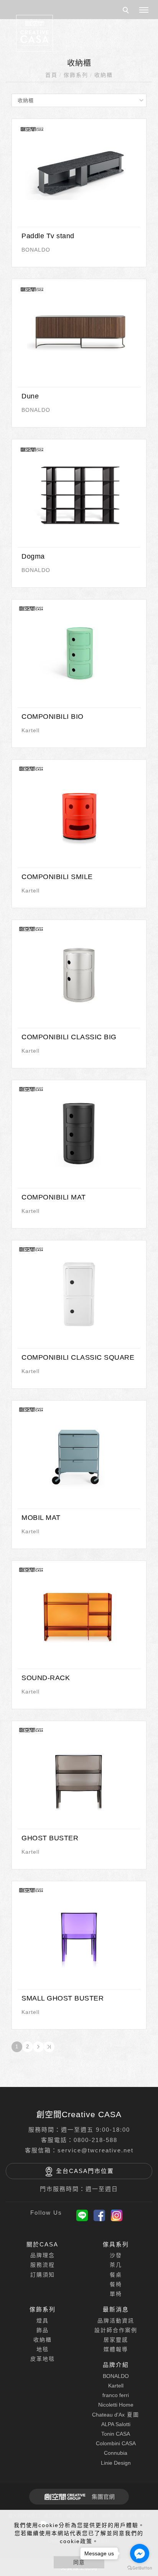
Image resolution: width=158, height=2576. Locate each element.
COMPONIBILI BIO (53, 717)
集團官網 (103, 2497)
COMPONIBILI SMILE (57, 877)
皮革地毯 (43, 2359)
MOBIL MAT (41, 1518)
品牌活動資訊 (116, 2321)
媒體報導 (116, 2349)
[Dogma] (79, 492)
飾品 (43, 2330)
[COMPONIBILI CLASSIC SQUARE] (79, 1293)
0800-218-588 (95, 2140)
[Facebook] (99, 2215)
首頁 (51, 75)
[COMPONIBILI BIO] (79, 652)
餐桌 (116, 2275)
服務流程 (43, 2265)
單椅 (116, 2294)
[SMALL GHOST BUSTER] (79, 1934)
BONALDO (36, 250)
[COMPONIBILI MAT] (79, 1133)
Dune (30, 396)
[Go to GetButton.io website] (140, 2568)
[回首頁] (35, 33)
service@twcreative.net (95, 2150)
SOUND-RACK (46, 1678)
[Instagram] (117, 2215)
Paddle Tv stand (48, 236)
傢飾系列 (76, 75)
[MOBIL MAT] (79, 1453)
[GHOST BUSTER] (79, 1773)
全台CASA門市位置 (85, 2171)
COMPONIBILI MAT (54, 1197)
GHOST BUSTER (50, 1838)
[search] (127, 11)
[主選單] (144, 10)
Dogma (33, 556)
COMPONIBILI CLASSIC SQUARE (78, 1357)
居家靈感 (116, 2340)
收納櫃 (104, 75)
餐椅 (116, 2284)
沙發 (116, 2255)
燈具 (43, 2321)
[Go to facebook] (140, 2553)
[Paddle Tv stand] (79, 171)
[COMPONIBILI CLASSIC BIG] (79, 972)
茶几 (116, 2265)
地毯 (43, 2349)
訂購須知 (43, 2275)
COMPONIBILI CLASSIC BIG (69, 1037)
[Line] (82, 2215)
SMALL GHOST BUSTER (63, 1998)
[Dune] (79, 332)
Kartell (30, 730)
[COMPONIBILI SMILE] (79, 812)
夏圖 (116, 2415)
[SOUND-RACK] (79, 1613)
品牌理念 (43, 2255)
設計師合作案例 (116, 2330)
